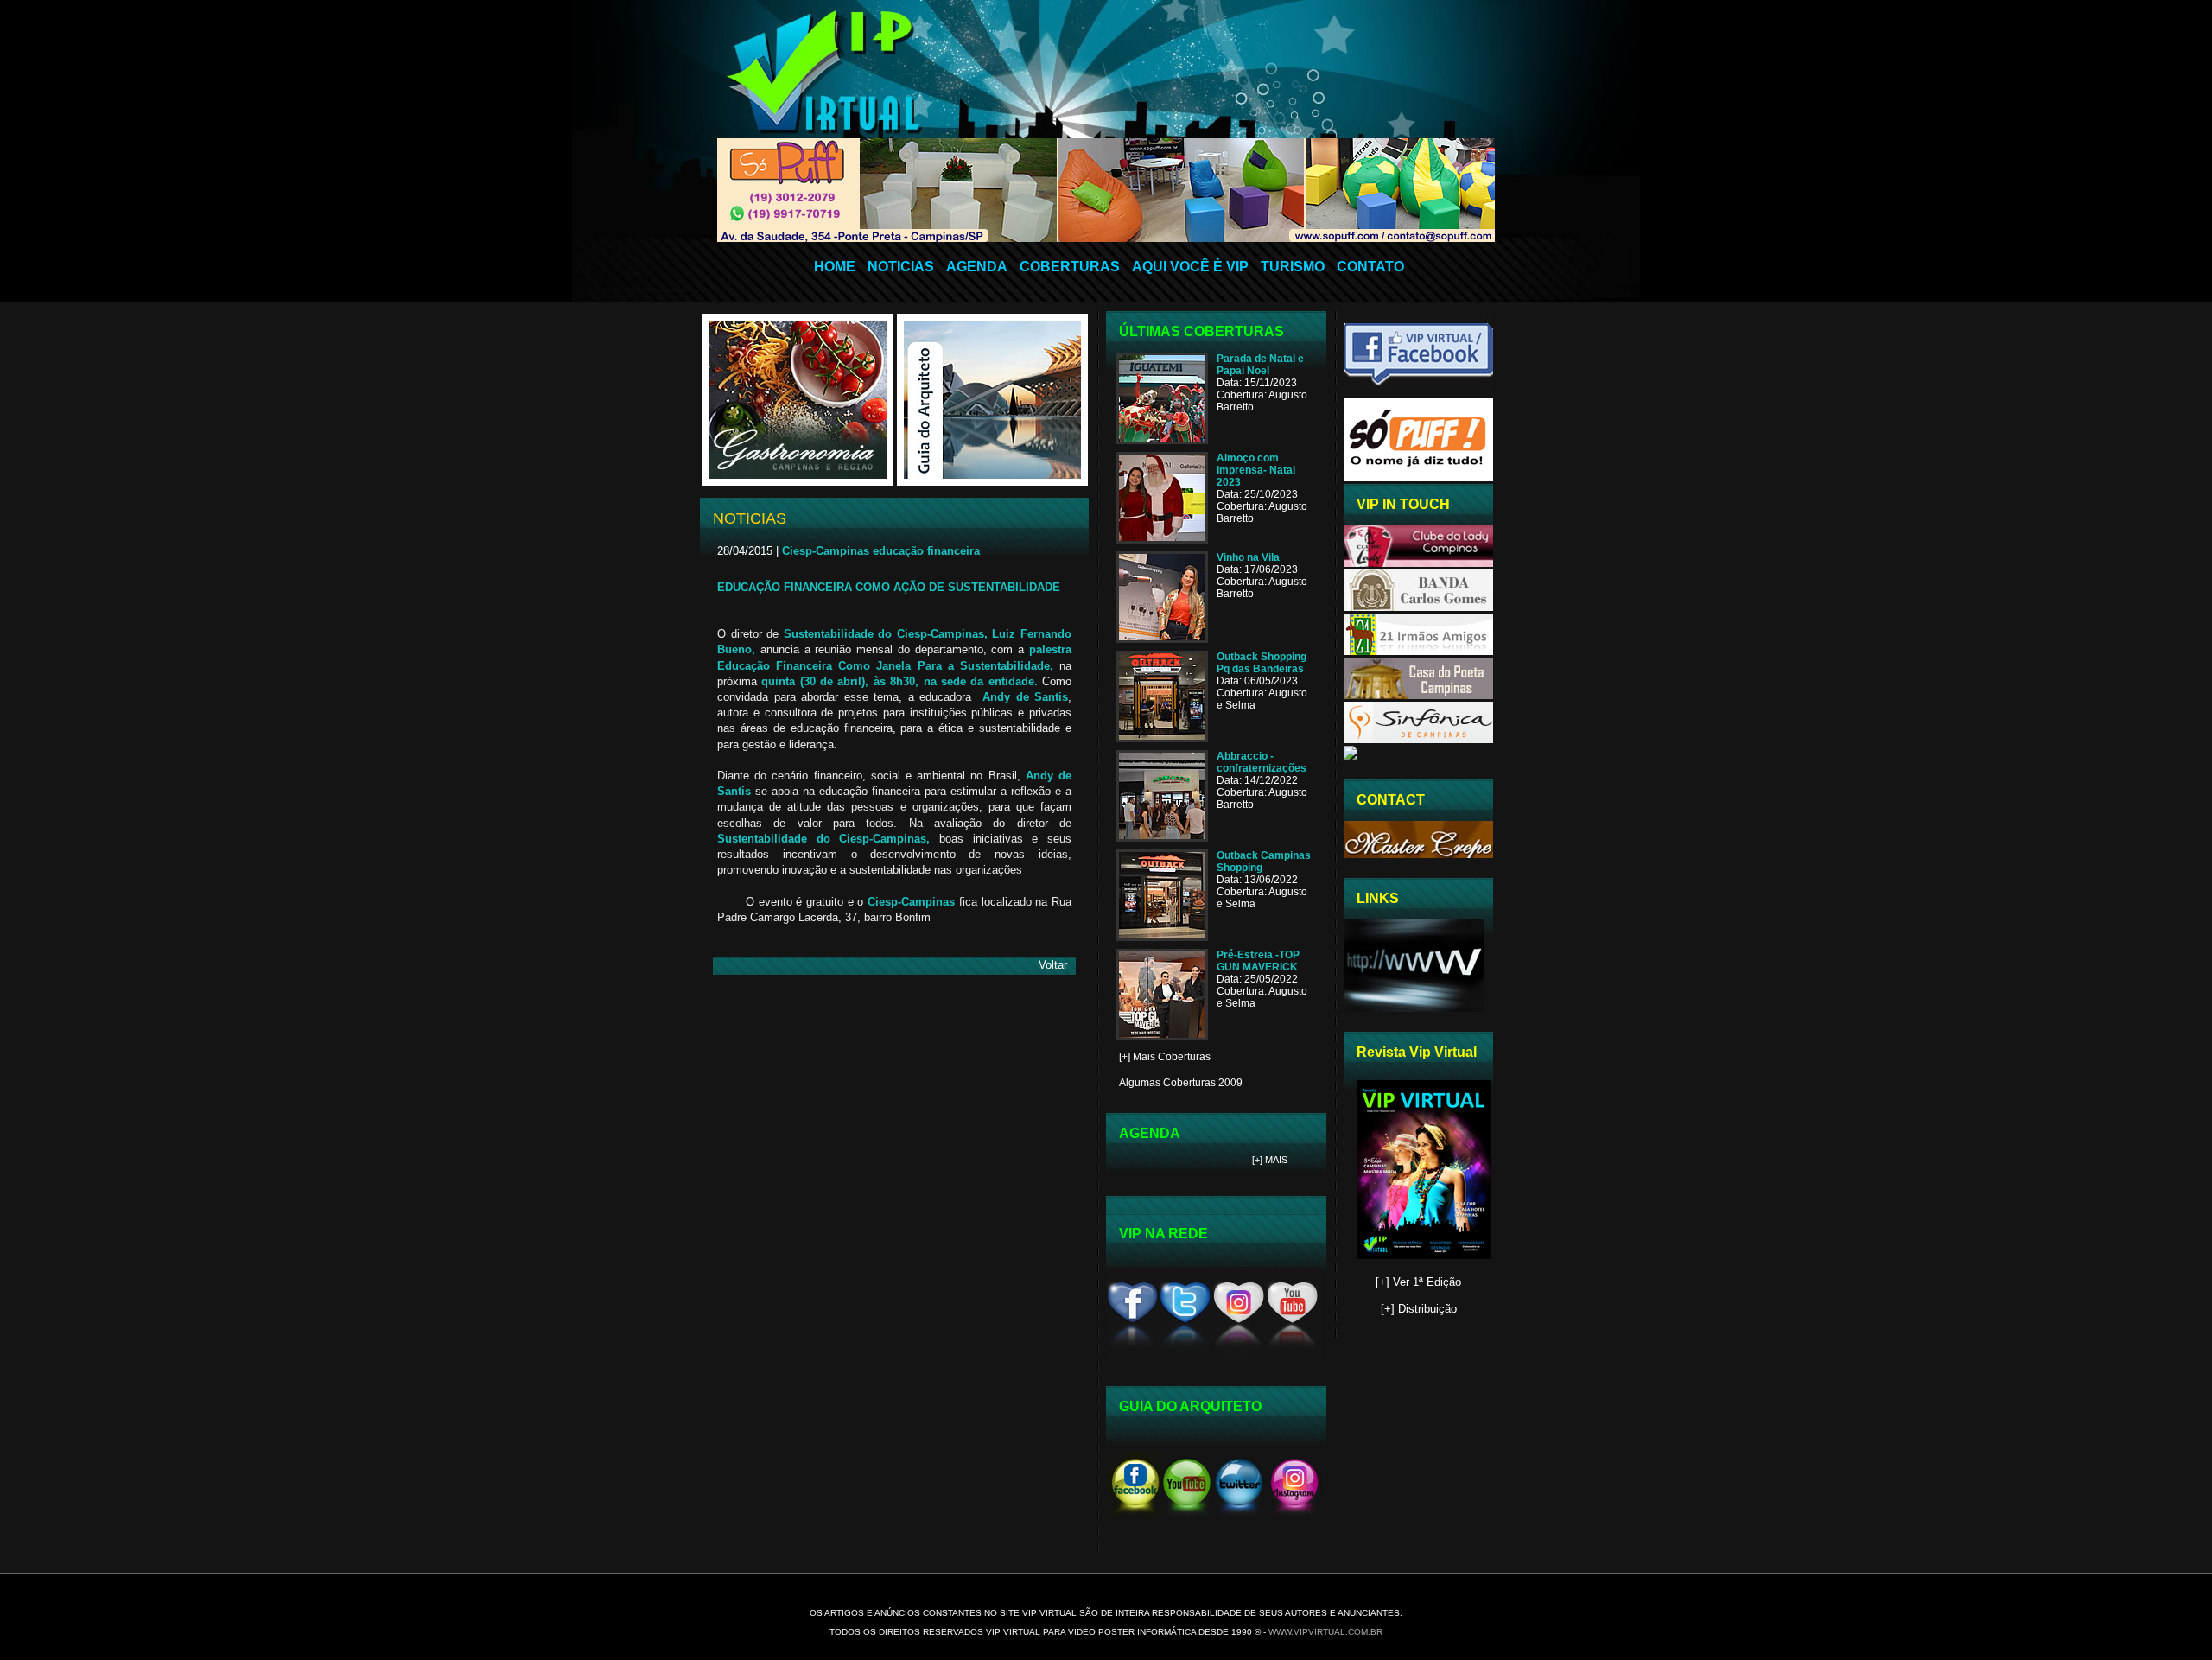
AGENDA (977, 267)
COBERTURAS (1070, 267)
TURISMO (1293, 267)
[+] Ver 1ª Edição (1418, 1282)
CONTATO (1370, 267)
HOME (835, 267)
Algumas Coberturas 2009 (1181, 1083)
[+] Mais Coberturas (1165, 1057)
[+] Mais (1270, 1160)
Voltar (1053, 965)
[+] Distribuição (1419, 1309)
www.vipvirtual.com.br (1325, 1632)
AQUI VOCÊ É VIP (1190, 267)
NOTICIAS (901, 267)
